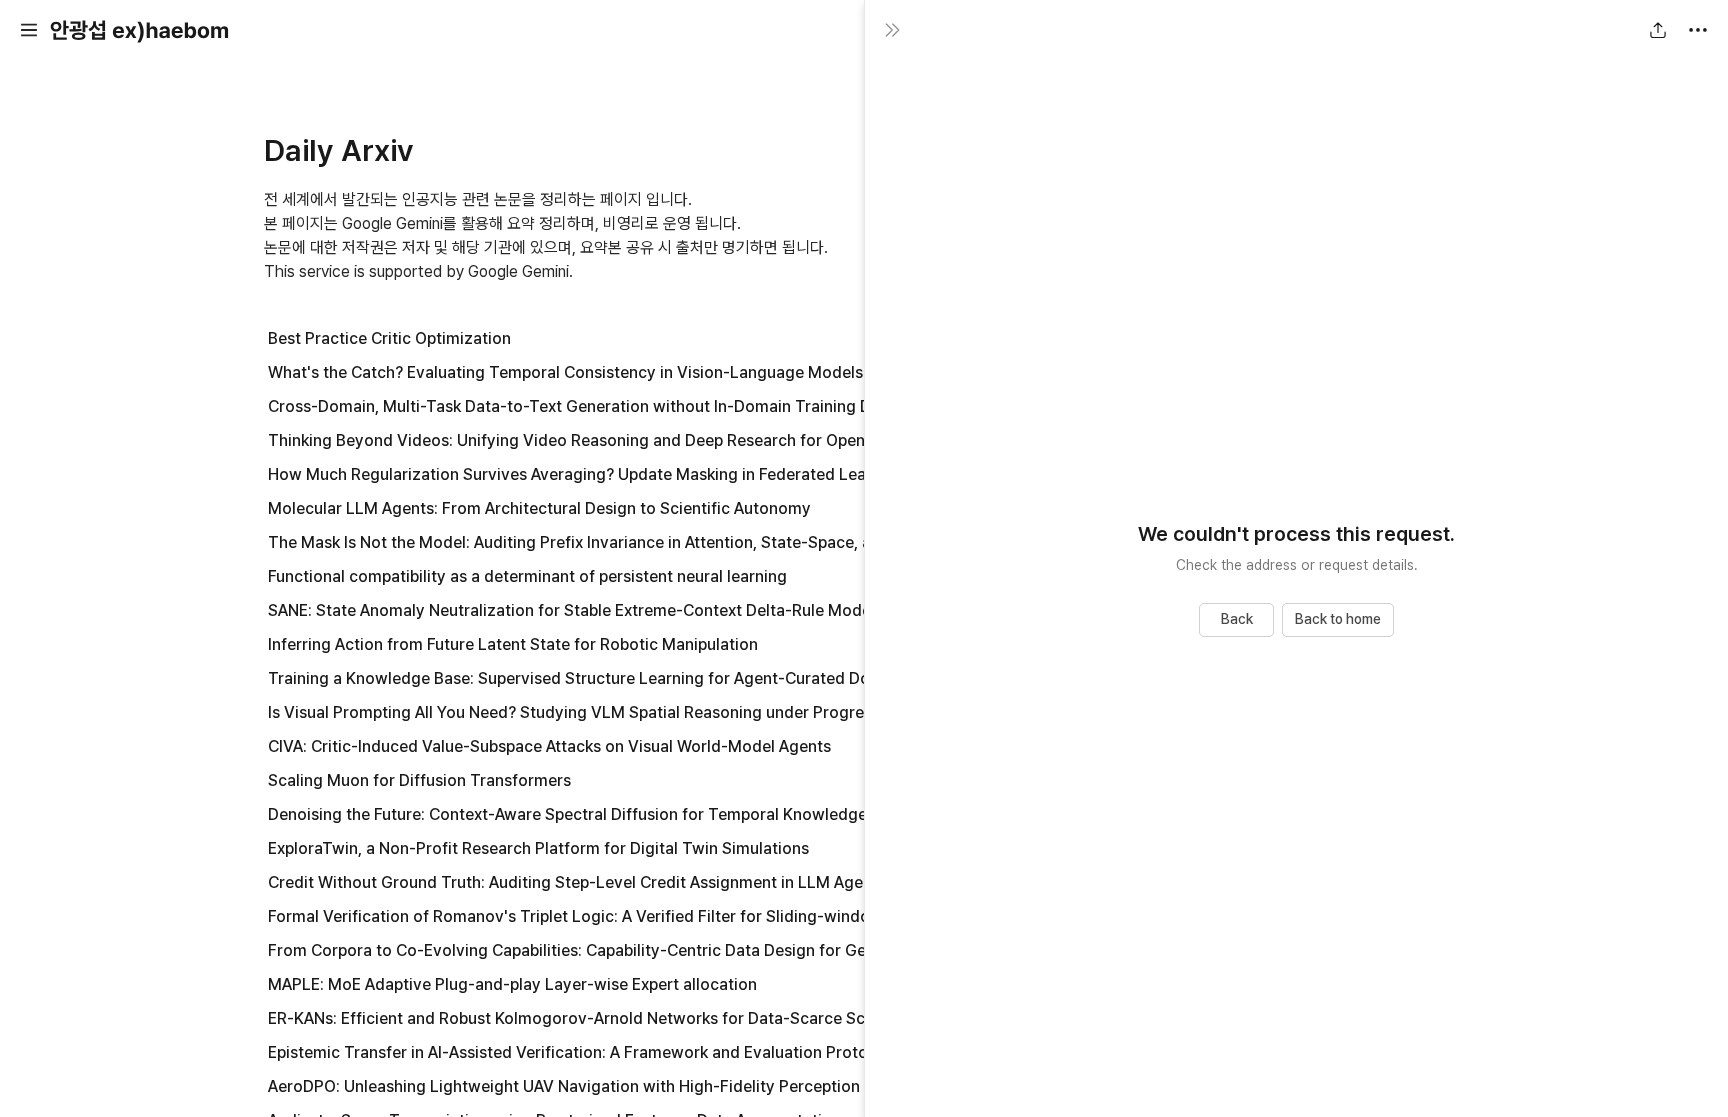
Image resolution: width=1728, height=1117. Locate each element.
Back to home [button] (1338, 619)
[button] (29, 30)
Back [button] (1237, 619)
